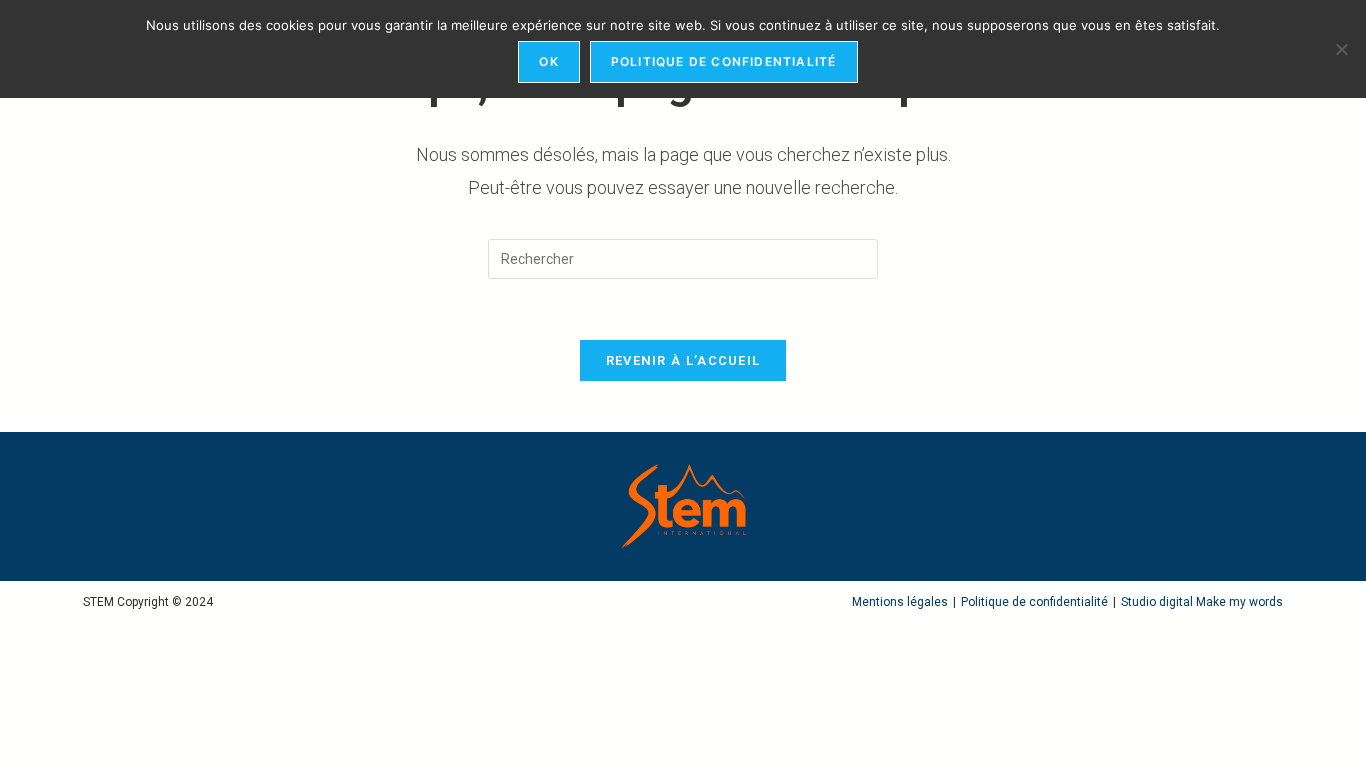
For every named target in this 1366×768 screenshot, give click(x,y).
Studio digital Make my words (1202, 602)
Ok (548, 61)
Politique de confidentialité (1034, 602)
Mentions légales (900, 602)
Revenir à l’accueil (683, 360)
